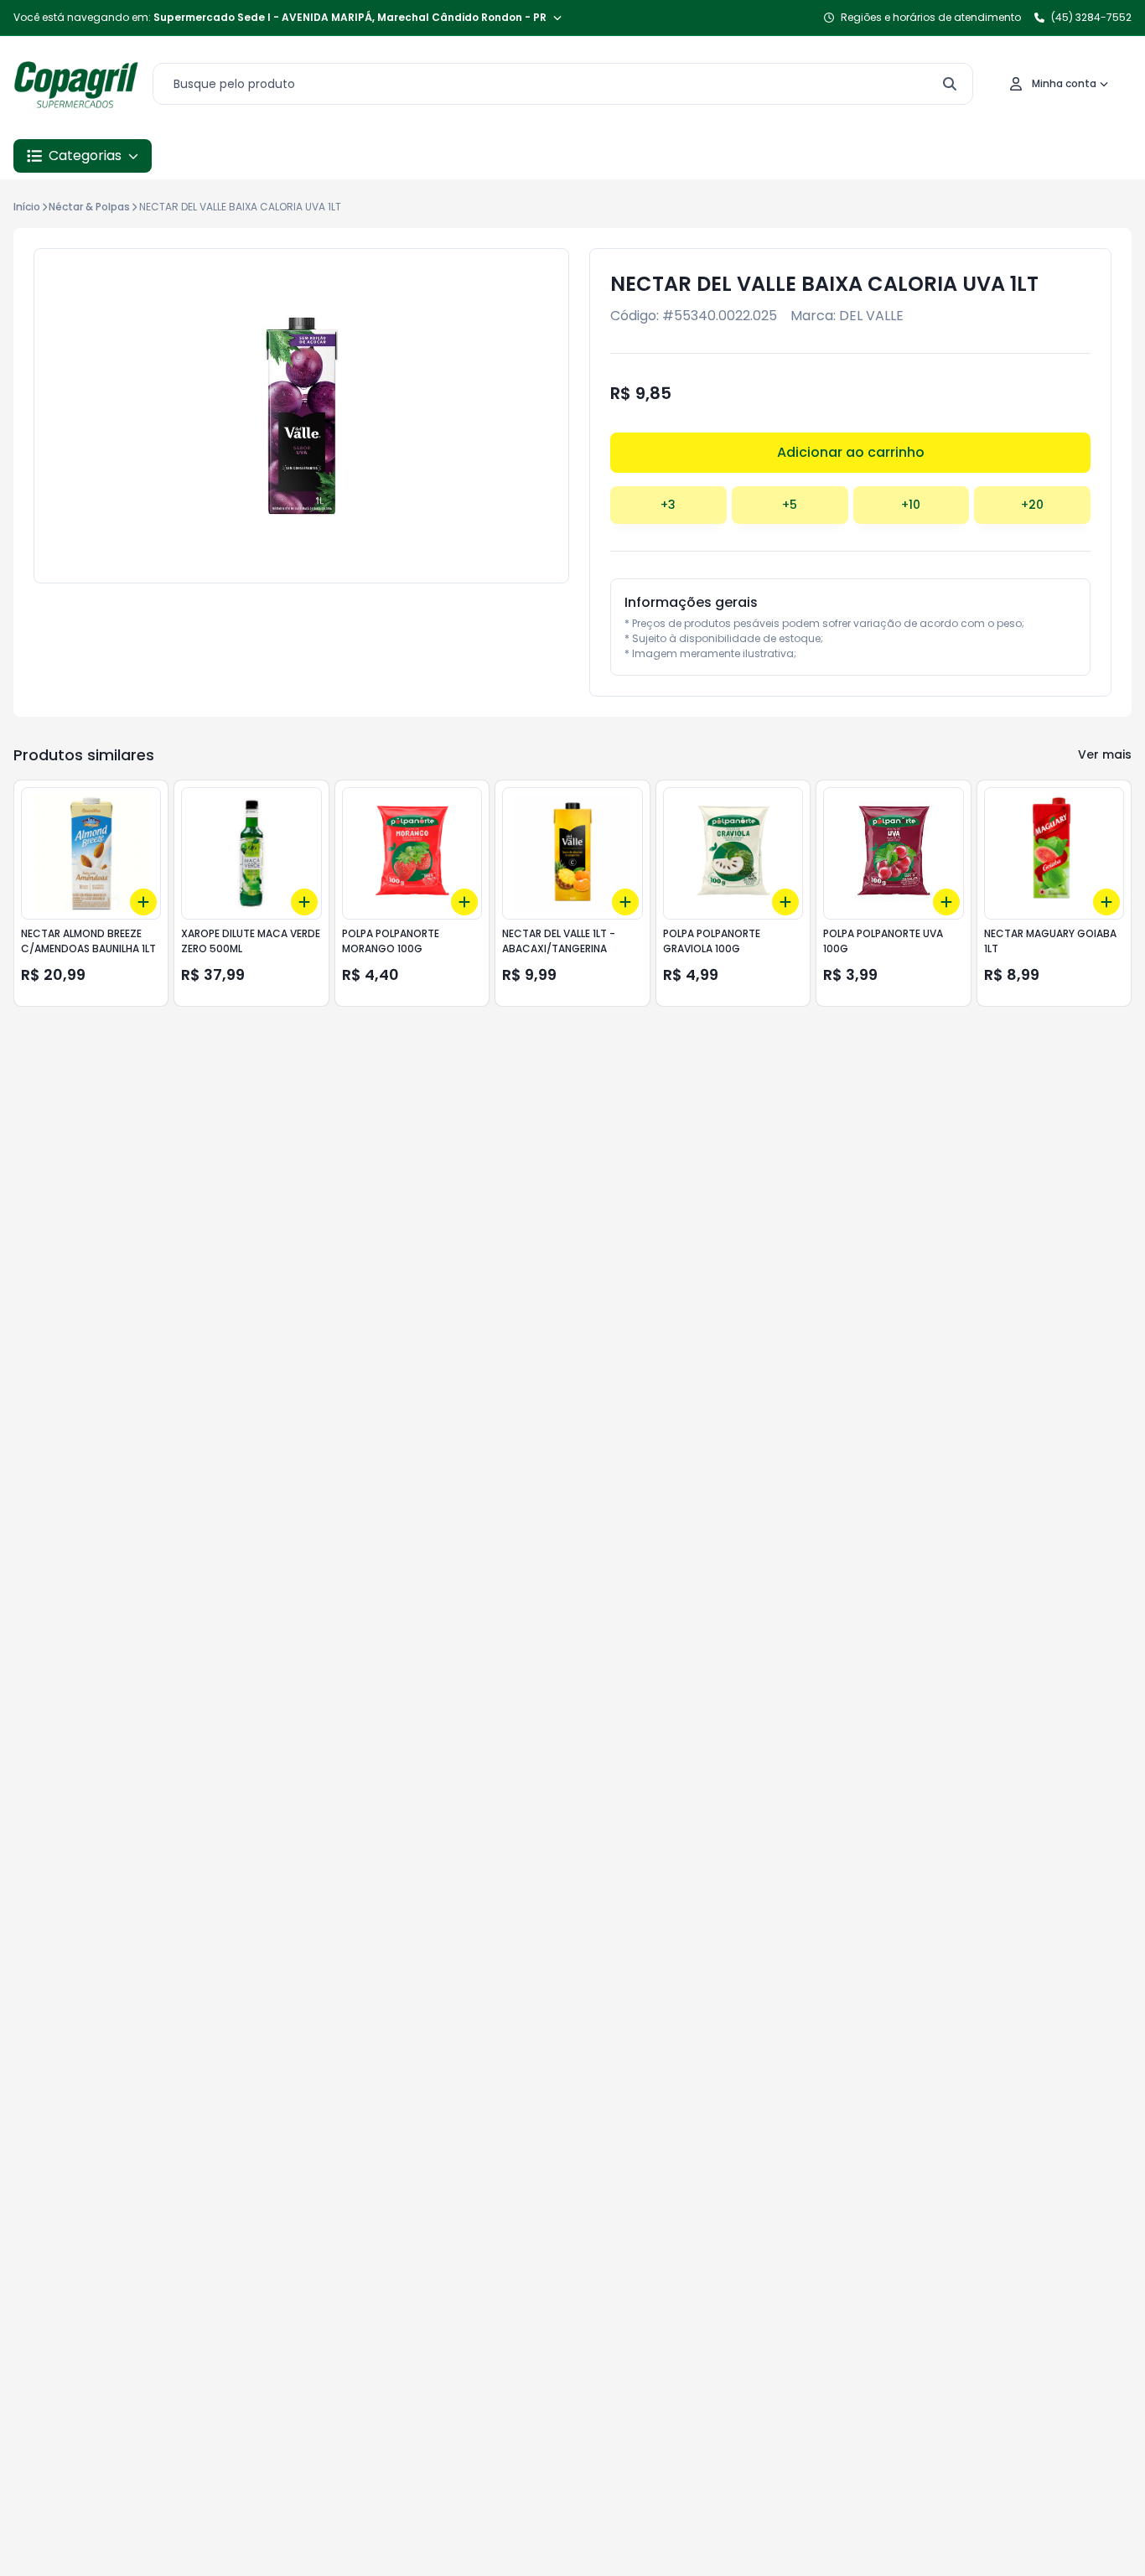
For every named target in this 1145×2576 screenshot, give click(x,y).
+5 (790, 505)
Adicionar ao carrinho (851, 452)
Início (27, 207)
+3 (668, 505)
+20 (1032, 505)
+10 (911, 505)
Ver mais (1105, 754)
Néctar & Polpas (89, 207)
